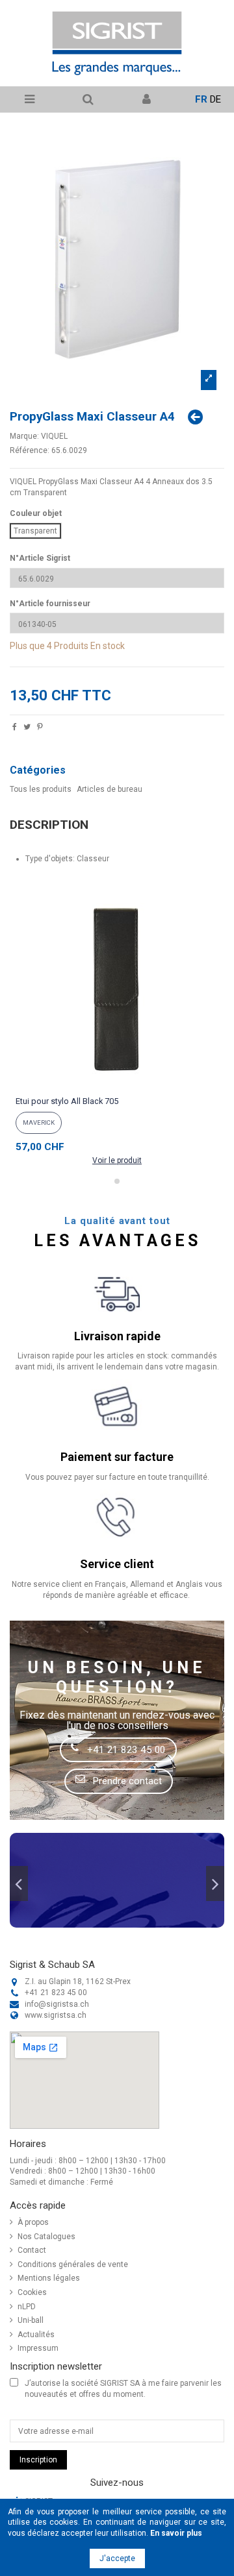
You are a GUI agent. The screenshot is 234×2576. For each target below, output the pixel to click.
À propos (33, 2222)
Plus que (27, 646)
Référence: (30, 450)
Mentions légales (49, 2278)
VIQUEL (54, 436)
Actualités (36, 2335)
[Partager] (15, 728)
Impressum (38, 2348)
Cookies (32, 2292)
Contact (32, 2250)
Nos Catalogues (46, 2237)
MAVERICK (39, 1122)
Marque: (24, 436)
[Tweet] (27, 728)
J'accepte (117, 2558)
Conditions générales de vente (73, 2264)
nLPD (27, 2307)
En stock (108, 646)
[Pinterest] (40, 728)
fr (201, 99)
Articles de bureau (110, 789)
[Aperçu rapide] (117, 1086)
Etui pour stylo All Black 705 (67, 1101)
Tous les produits (41, 789)
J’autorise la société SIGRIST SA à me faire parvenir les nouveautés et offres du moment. (123, 2389)
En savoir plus (176, 2533)
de (215, 99)
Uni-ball (31, 2320)
